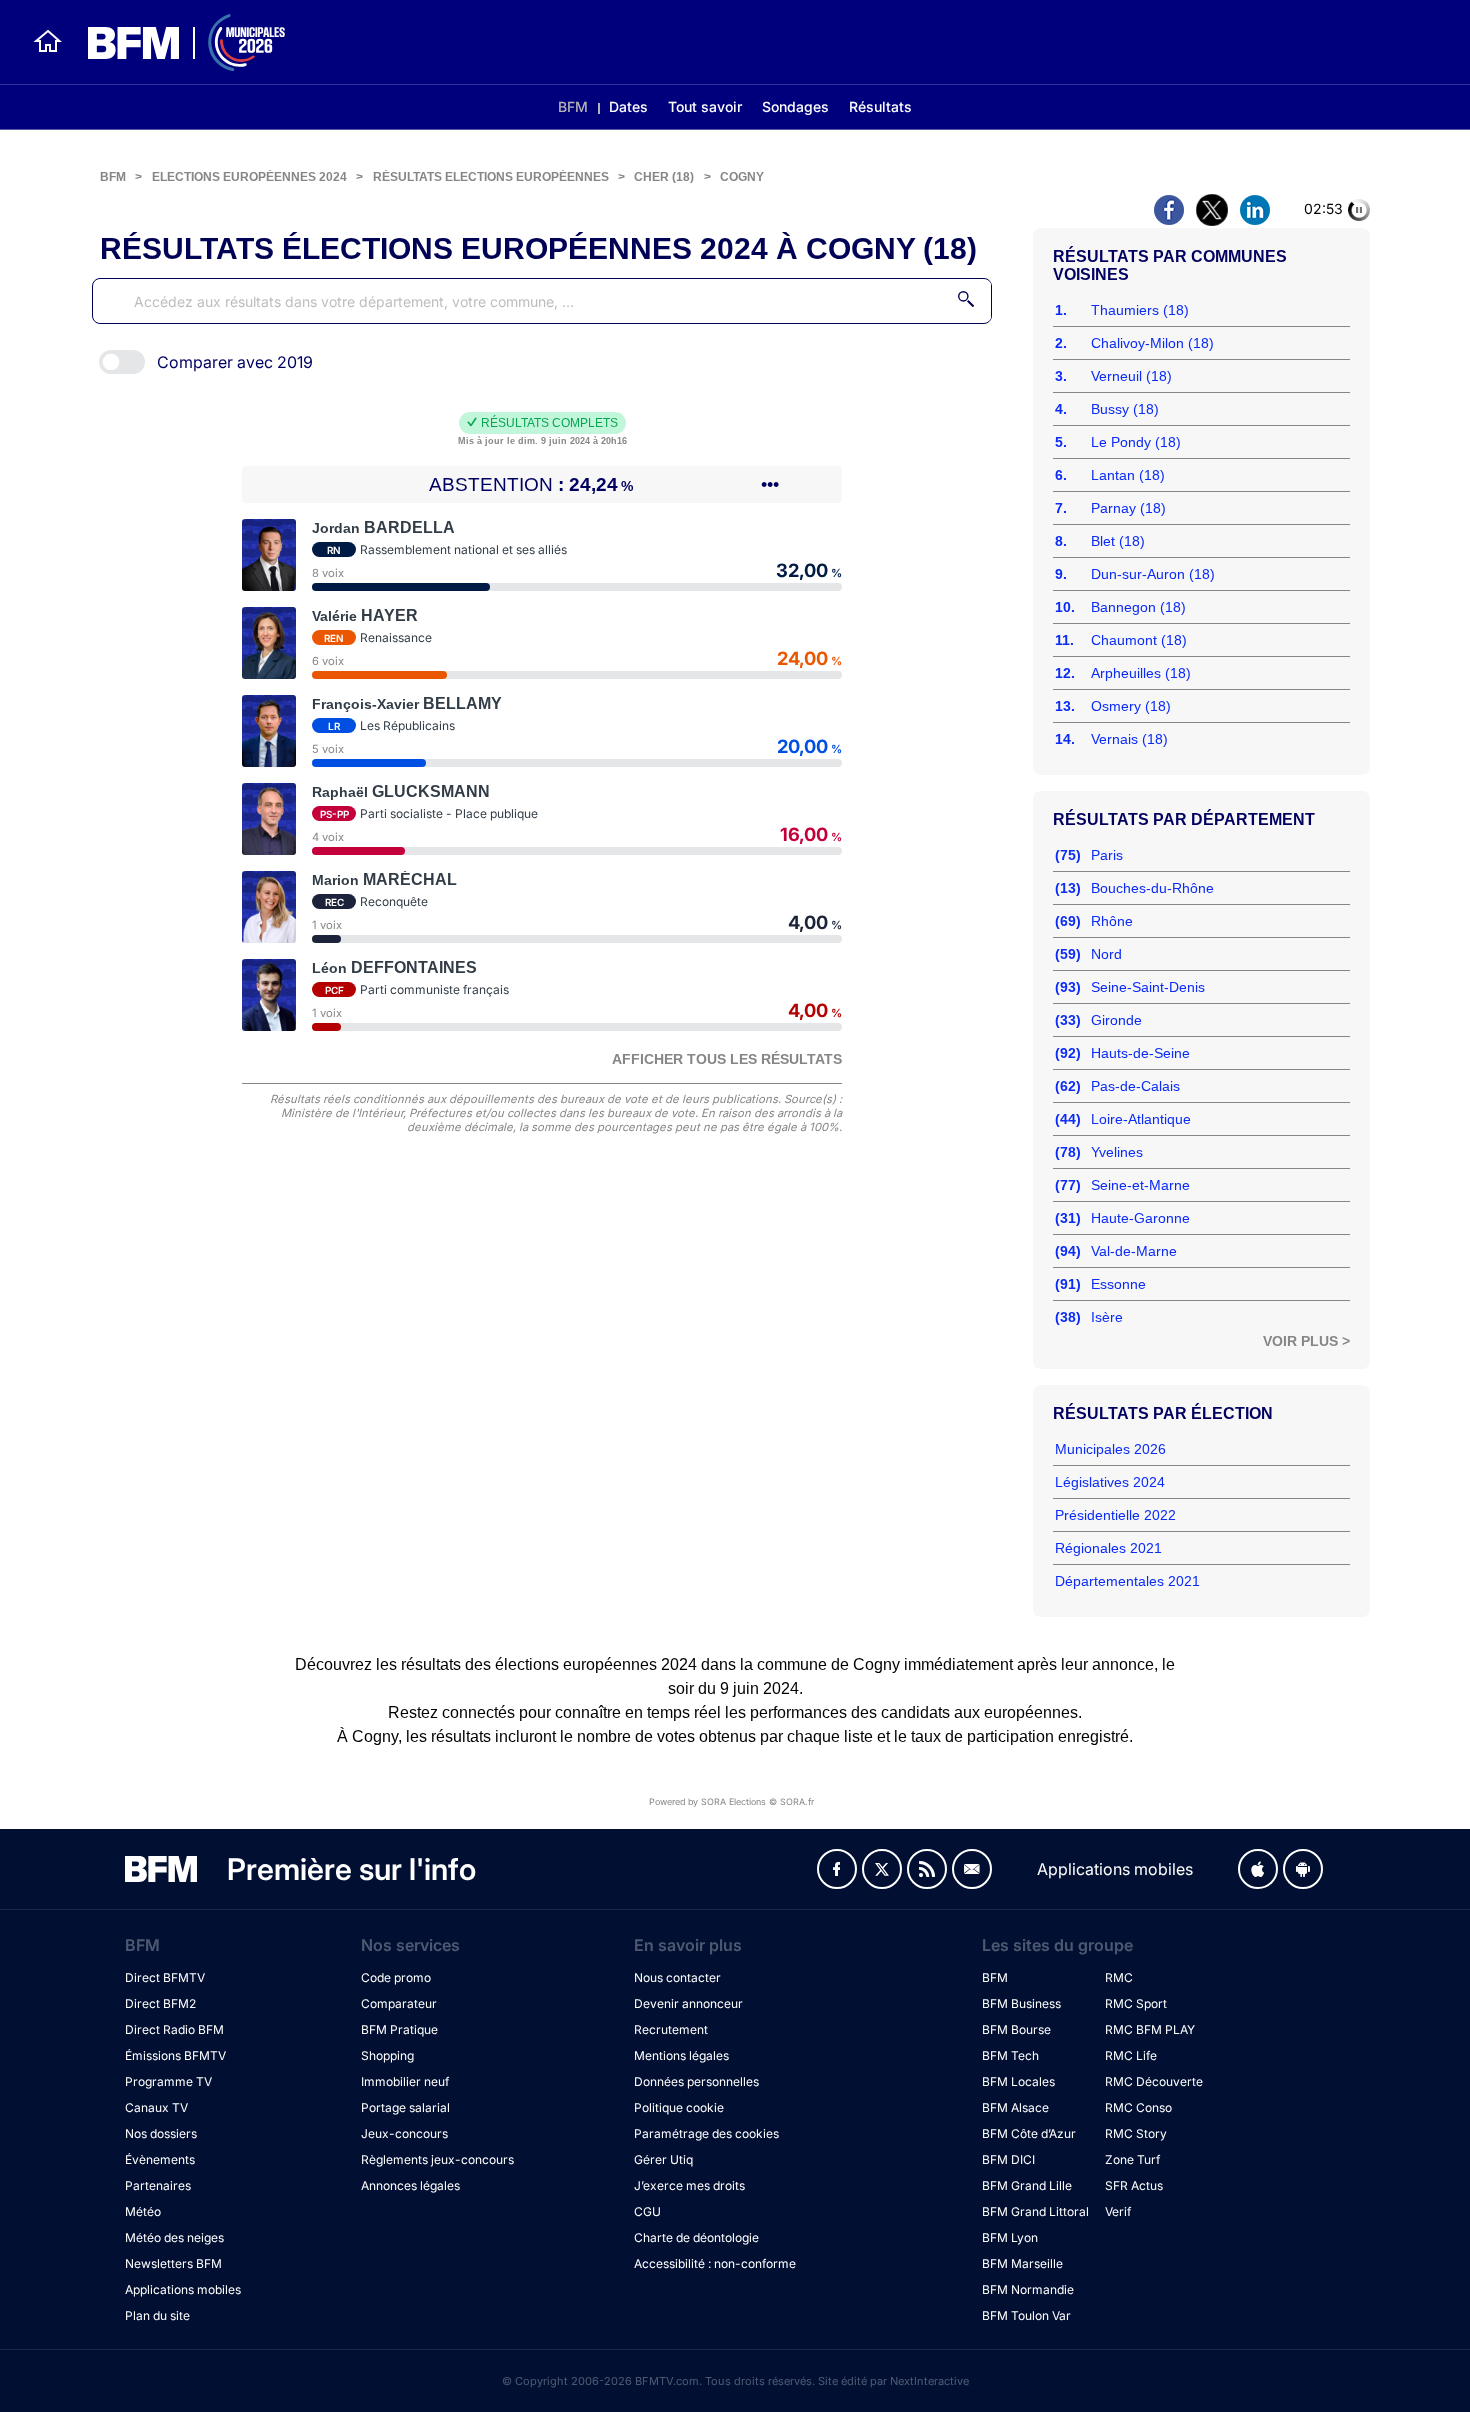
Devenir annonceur (688, 2003)
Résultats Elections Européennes (491, 177)
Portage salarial (405, 2107)
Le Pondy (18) (1136, 442)
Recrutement (671, 2029)
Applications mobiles (183, 2289)
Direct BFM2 (160, 2003)
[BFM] (48, 42)
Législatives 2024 (1110, 1482)
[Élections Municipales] (174, 42)
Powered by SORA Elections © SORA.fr (731, 1801)
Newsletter (972, 1869)
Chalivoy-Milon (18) (1152, 343)
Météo (143, 2211)
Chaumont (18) (1139, 640)
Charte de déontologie (696, 2237)
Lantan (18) (1128, 475)
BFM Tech (1010, 2055)
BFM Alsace (1015, 2107)
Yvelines (1117, 1152)
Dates (628, 106)
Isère (1107, 1317)
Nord (1106, 954)
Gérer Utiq (663, 2159)
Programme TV (168, 2081)
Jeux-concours (404, 2133)
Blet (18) (1118, 541)
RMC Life (1131, 2055)
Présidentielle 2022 (1115, 1515)
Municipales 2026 (1110, 1449)
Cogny (742, 177)
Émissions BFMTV (175, 2055)
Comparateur (399, 2003)
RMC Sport (1136, 2003)
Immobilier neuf (405, 2081)
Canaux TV (156, 2107)
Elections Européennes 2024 (249, 177)
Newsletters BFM (173, 2263)
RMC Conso (1138, 2107)
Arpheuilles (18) (1141, 673)
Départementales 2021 (1127, 1581)
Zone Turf (1132, 2159)
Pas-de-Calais (1135, 1086)
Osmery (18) (1131, 706)
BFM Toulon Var (1026, 2315)
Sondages (795, 106)
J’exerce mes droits (689, 2185)
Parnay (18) (1128, 508)
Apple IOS (1258, 1869)
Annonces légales (410, 2185)
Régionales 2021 (1108, 1548)
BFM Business (1021, 2003)
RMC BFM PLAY (1150, 2029)
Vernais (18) (1129, 739)
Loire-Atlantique (1141, 1119)
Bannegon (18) (1138, 607)
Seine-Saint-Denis (1148, 987)
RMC (1119, 1977)
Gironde (1116, 1020)
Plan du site (157, 2315)
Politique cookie (679, 2107)
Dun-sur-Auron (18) (1153, 574)
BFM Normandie (1028, 2289)
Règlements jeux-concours (437, 2159)
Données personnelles (696, 2081)
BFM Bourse (1016, 2029)
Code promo (396, 1977)
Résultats (880, 106)
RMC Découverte (1154, 2081)
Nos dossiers (161, 2133)
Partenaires (158, 2185)
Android (1303, 1869)
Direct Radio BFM (174, 2029)
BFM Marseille (1022, 2263)
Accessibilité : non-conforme (715, 2263)
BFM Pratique (399, 2029)
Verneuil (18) (1131, 376)
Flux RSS (927, 1869)
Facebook (837, 1869)
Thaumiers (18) (1140, 310)
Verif (1118, 2211)
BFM (573, 106)
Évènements (160, 2159)
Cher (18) (664, 177)
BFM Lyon (1010, 2237)
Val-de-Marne (1134, 1251)
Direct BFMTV (165, 1977)
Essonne (1118, 1284)
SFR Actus (1134, 2185)
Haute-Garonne (1140, 1218)
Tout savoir (705, 106)
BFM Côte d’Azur (1029, 2133)
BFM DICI (1008, 2159)
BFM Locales (1018, 2081)
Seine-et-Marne (1140, 1185)
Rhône (1112, 921)
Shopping (387, 2055)
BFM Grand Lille (1027, 2185)
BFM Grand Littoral (1035, 2211)
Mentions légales (681, 2055)
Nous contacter (677, 1977)
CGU (647, 2211)
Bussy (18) (1125, 409)
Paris (1107, 855)
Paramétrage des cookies (706, 2133)
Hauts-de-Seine (1140, 1053)
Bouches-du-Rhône (1152, 888)
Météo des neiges (174, 2237)
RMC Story (1136, 2133)
